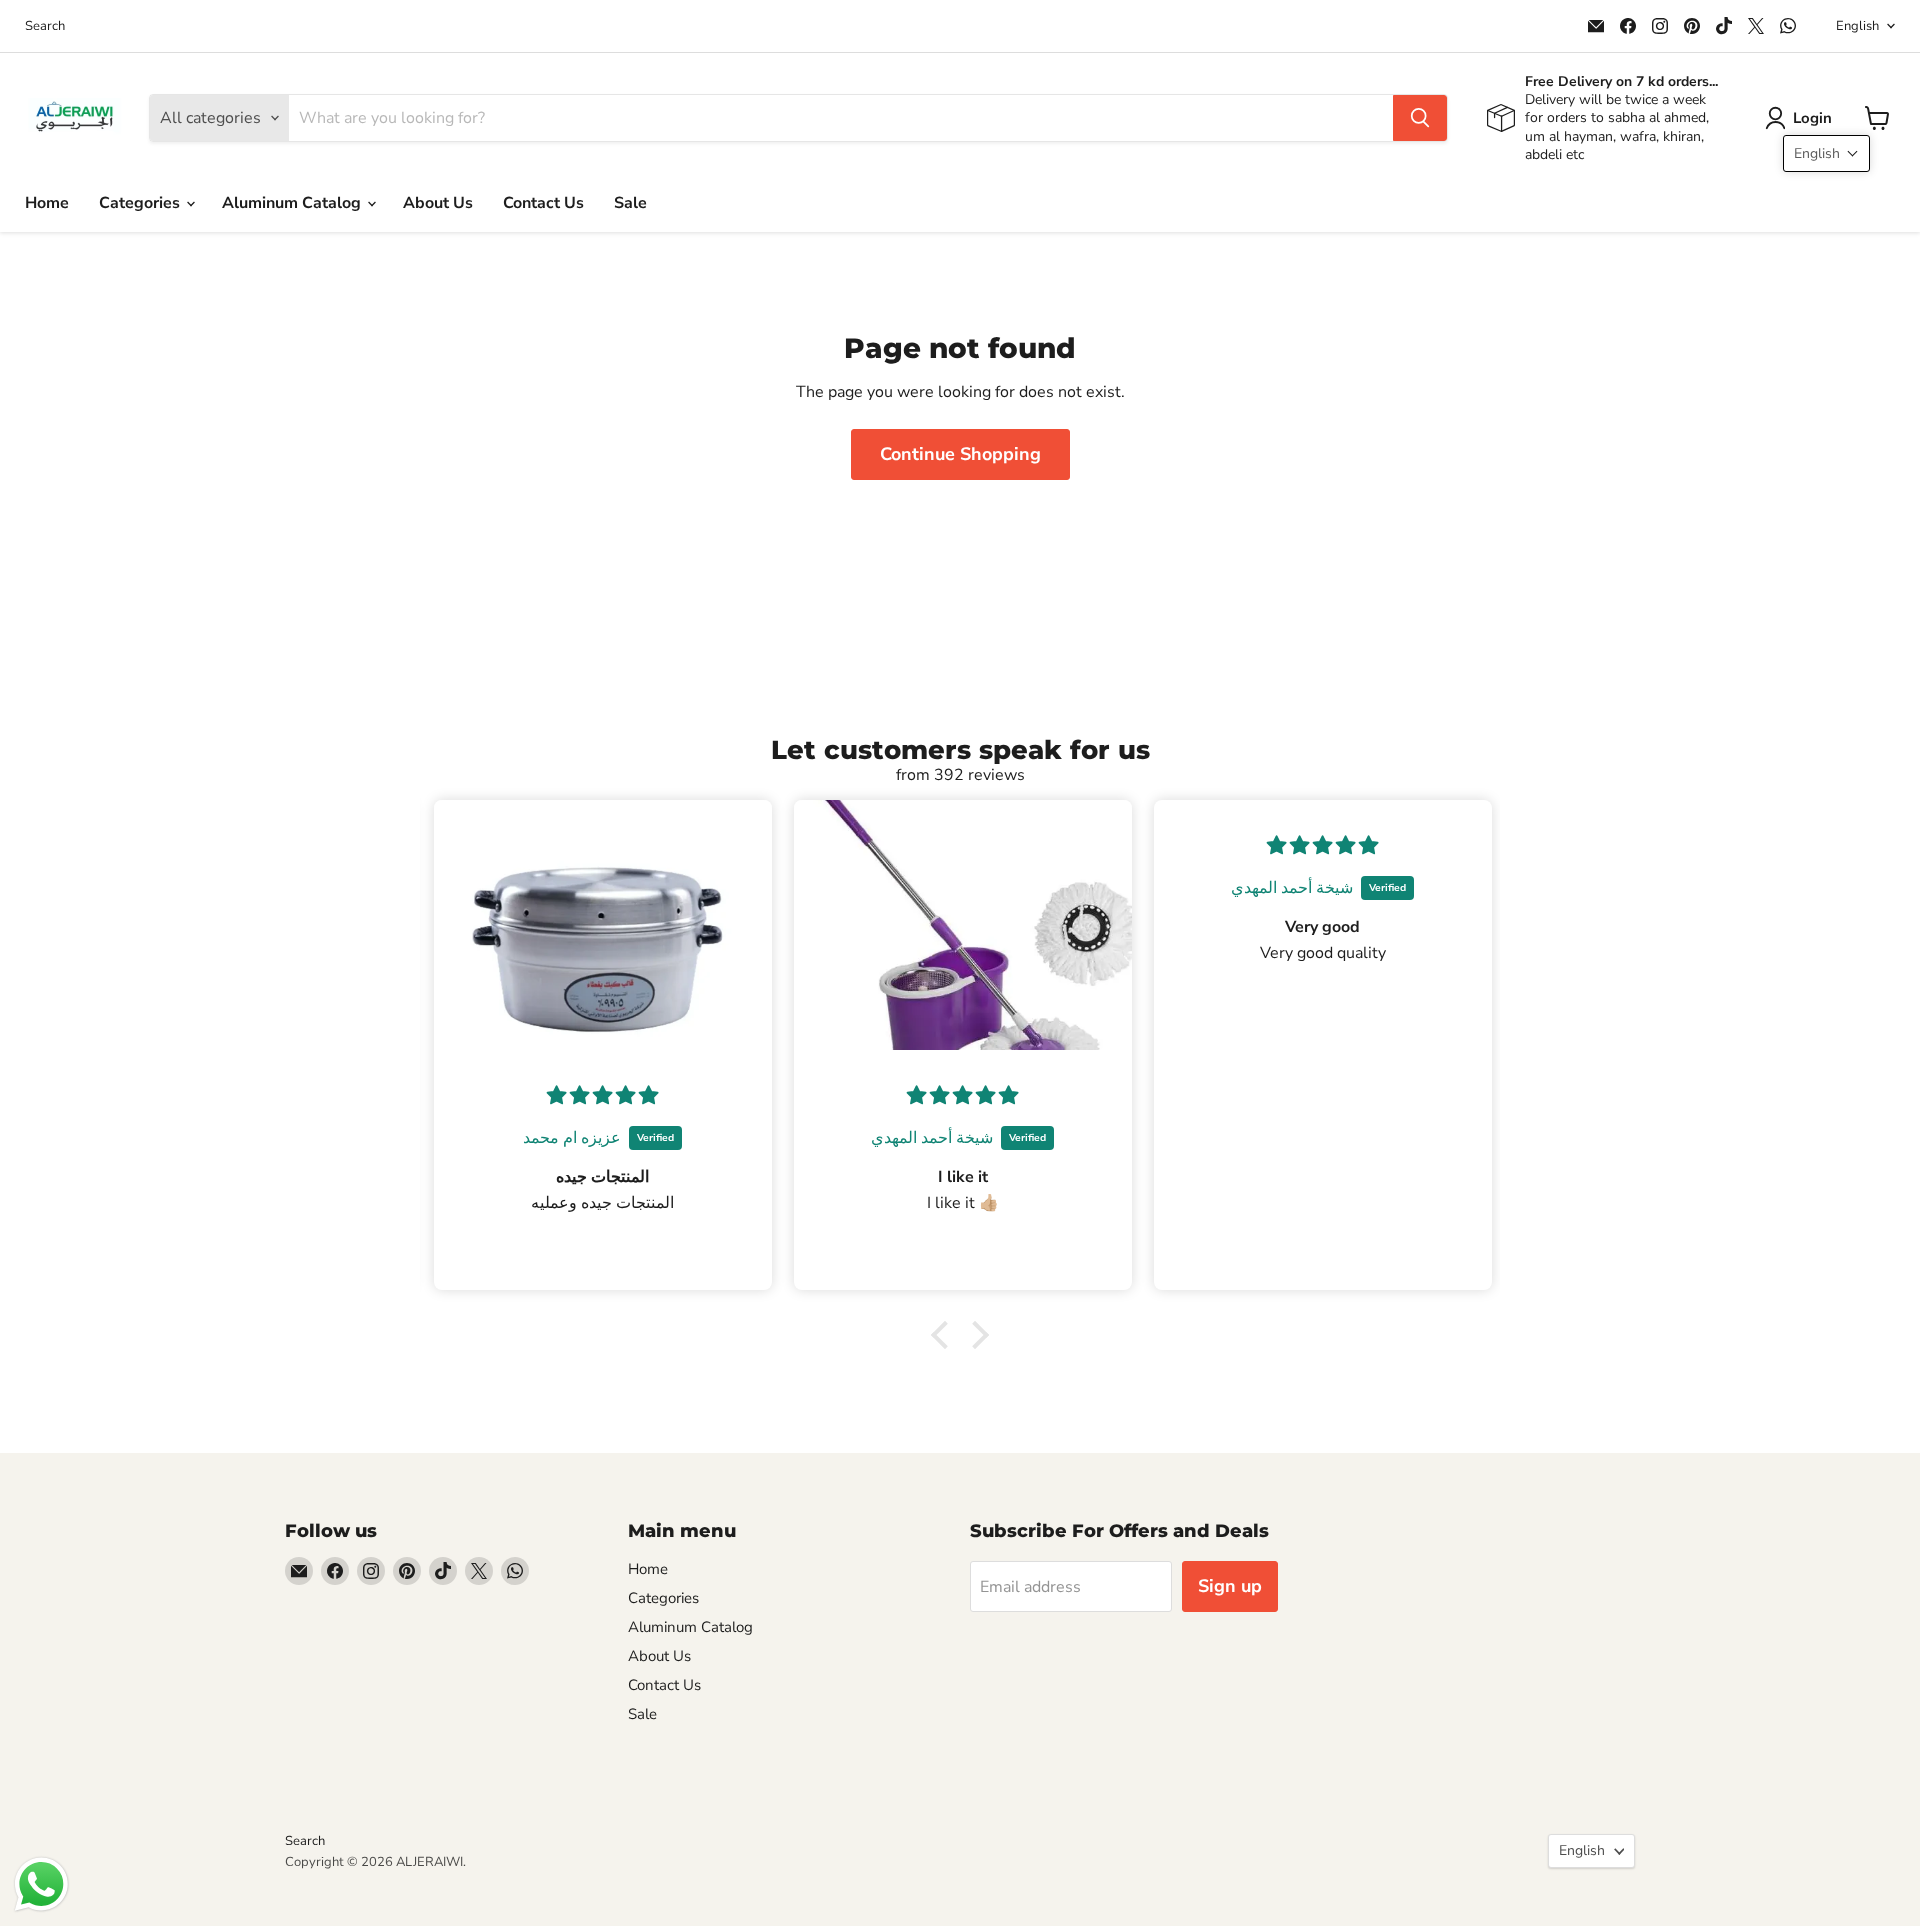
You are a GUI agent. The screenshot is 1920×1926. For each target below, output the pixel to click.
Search (45, 26)
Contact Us (543, 203)
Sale (630, 203)
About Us (438, 203)
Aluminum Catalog (293, 203)
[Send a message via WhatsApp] (41, 1884)
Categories (141, 203)
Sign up (1230, 1586)
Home (47, 203)
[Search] (1420, 118)
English (1857, 26)
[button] (1802, 118)
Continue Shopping (960, 454)
